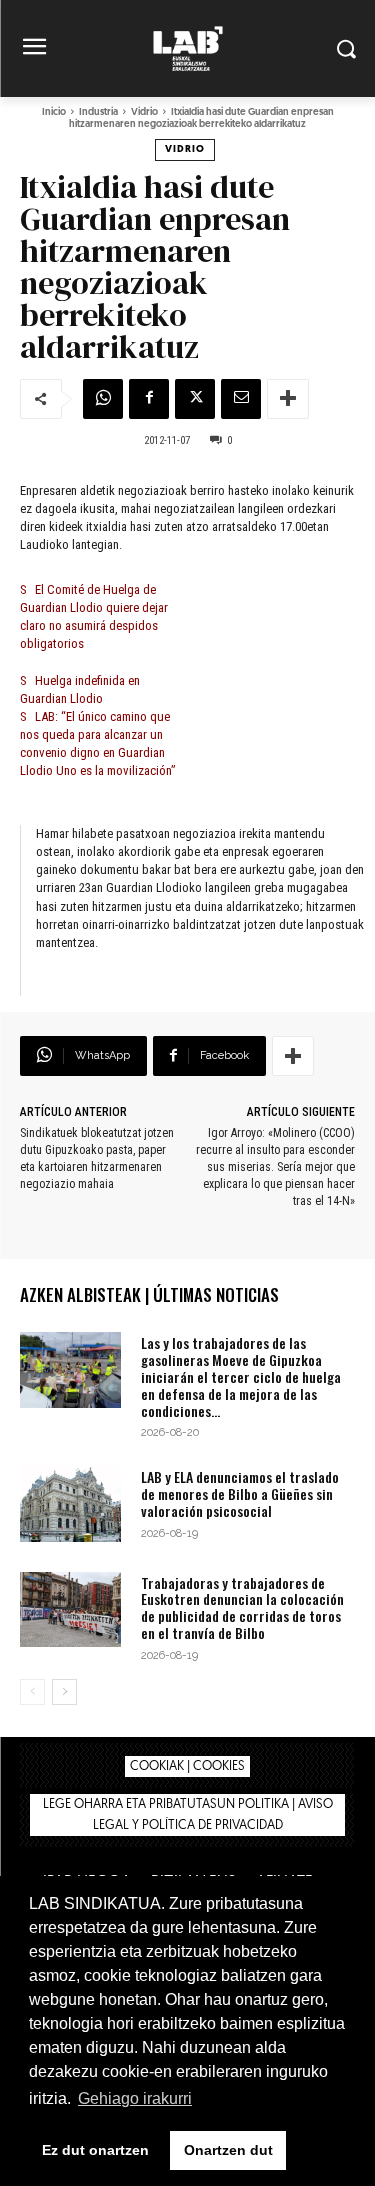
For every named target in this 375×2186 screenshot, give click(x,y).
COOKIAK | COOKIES (187, 1766)
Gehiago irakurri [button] (135, 2098)
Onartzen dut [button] (228, 2150)
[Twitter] (195, 399)
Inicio (54, 112)
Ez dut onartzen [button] (95, 2150)
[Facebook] (149, 399)
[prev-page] (32, 1692)
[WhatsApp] (103, 399)
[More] (288, 399)
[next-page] (64, 1692)
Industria (98, 112)
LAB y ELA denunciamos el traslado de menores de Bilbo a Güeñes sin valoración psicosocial (240, 1493)
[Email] (241, 399)
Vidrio (144, 112)
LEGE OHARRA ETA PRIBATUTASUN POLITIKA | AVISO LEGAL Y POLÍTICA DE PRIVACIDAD (188, 1815)
